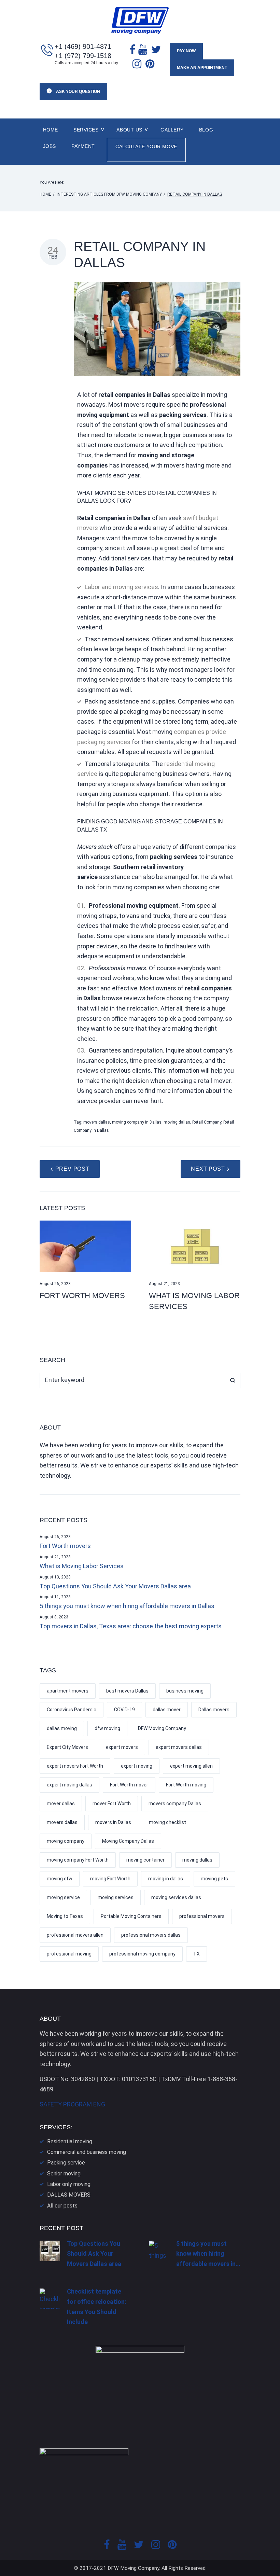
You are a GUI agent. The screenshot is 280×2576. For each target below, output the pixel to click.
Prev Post (72, 1169)
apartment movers (68, 1691)
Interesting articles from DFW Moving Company (109, 194)
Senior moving (64, 2174)
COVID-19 (124, 1710)
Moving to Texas (65, 1916)
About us (129, 130)
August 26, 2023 (55, 1284)
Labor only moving (69, 2184)
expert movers (122, 1747)
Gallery (172, 130)
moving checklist (167, 1822)
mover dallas (61, 1804)
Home (51, 130)
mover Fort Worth (112, 1804)
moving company (66, 1841)
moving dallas (177, 1122)
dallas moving (62, 1728)
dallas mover (167, 1710)
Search (233, 1381)
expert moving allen (191, 1766)
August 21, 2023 (164, 1284)
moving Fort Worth (110, 1879)
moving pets (214, 1879)
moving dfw (60, 1879)
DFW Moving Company (162, 1728)
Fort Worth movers (82, 1296)
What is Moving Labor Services (82, 1566)
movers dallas (97, 1122)
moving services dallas (176, 1897)
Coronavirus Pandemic (72, 1710)
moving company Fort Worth (78, 1860)
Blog (206, 130)
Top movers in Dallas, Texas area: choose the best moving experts (131, 1626)
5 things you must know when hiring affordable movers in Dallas (127, 1606)
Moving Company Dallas (128, 1841)
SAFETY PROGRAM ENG (72, 2104)
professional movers (202, 1916)
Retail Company (207, 1122)
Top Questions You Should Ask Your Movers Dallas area (115, 1586)
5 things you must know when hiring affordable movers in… (208, 2254)
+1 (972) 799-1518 (83, 56)
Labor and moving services (121, 587)
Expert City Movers (67, 1747)
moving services (116, 1897)
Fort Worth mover (129, 1785)
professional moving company (142, 1954)
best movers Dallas (127, 1691)
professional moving (69, 1954)
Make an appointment (202, 68)
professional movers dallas (151, 1935)
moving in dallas (166, 1879)
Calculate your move (146, 147)
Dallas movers (214, 1710)
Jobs (50, 146)
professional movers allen (75, 1935)
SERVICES (86, 130)
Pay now (186, 51)
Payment (83, 146)
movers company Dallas (175, 1804)
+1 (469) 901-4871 (83, 46)
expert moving (137, 1766)
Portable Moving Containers (131, 1916)
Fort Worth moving (186, 1785)
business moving (185, 1691)
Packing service (66, 2163)
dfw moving (107, 1728)
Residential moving (70, 2141)
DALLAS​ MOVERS (69, 2195)
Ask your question (78, 92)
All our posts (62, 2206)
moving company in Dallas (137, 1122)
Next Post (208, 1169)
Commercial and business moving (87, 2152)
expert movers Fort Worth (75, 1766)
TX (197, 1954)
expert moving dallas (69, 1785)
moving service (63, 1897)
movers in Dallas (113, 1822)
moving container (145, 1860)
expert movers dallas (179, 1747)
